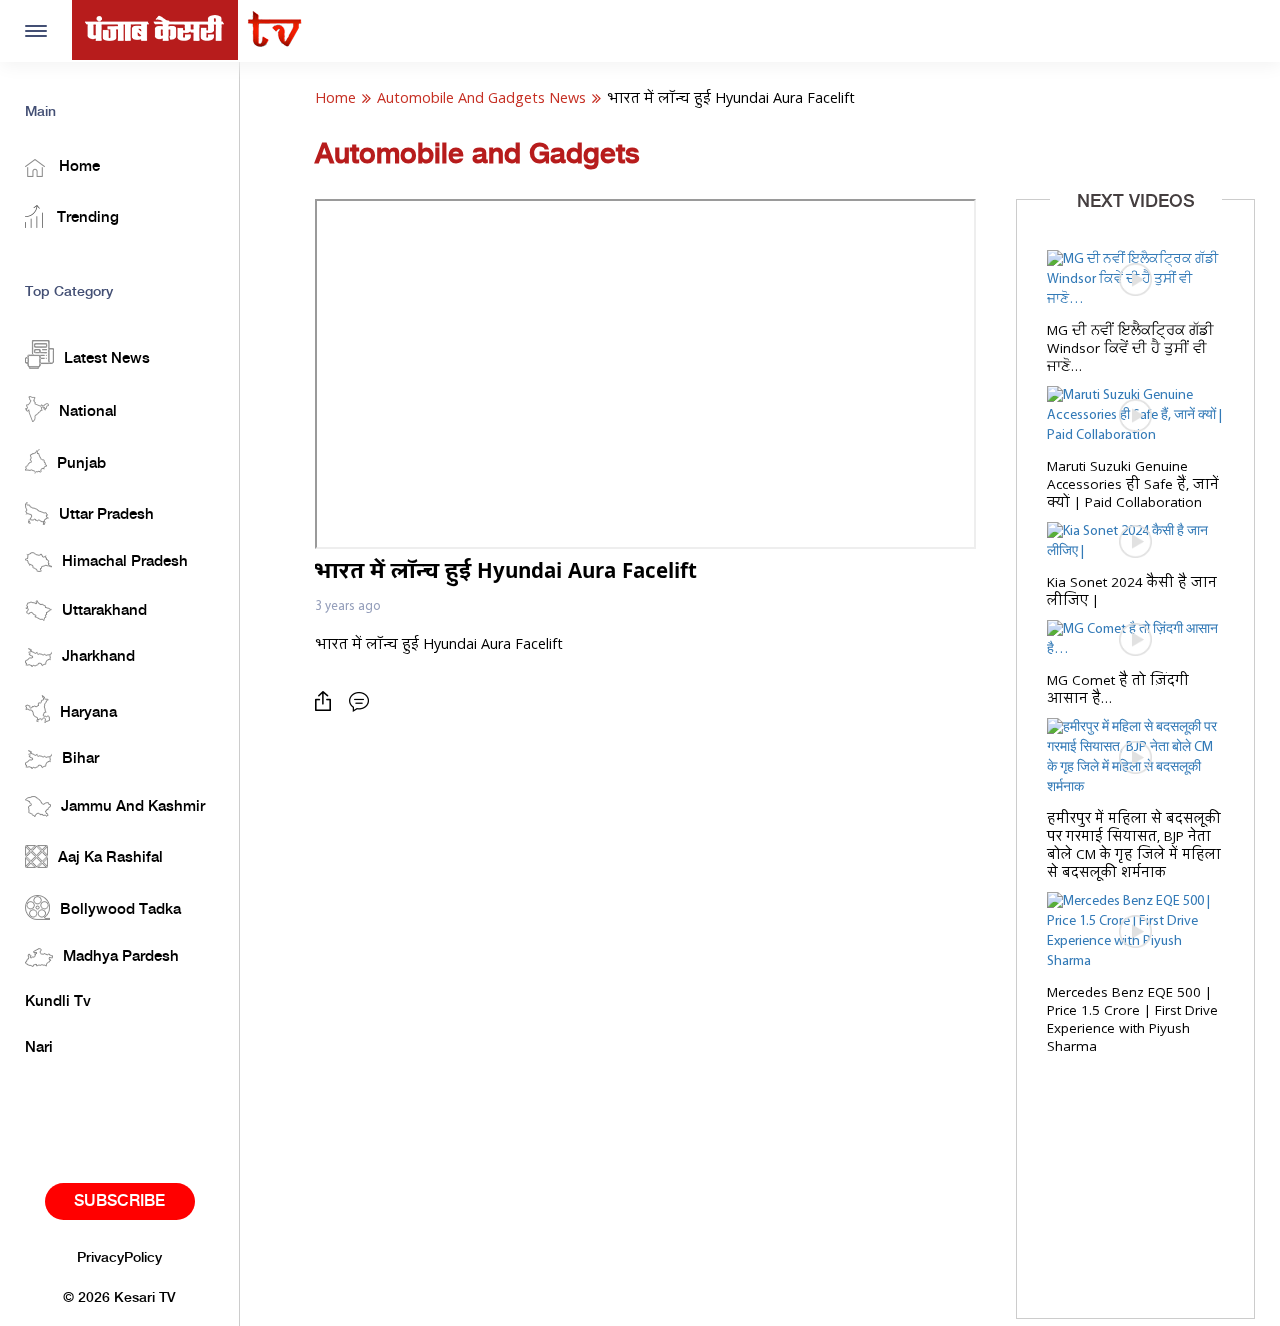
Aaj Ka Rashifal (110, 858)
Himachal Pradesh (125, 562)
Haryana (88, 713)
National (88, 412)
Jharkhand (98, 657)
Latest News (107, 359)
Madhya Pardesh (121, 957)
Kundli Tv (58, 1002)
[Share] (328, 701)
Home (77, 167)
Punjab (81, 464)
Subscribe (119, 1201)
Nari (39, 1048)
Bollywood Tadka (120, 910)
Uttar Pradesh (106, 515)
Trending (86, 218)
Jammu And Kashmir (133, 807)
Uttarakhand (104, 611)
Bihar (80, 759)
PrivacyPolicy (119, 1258)
